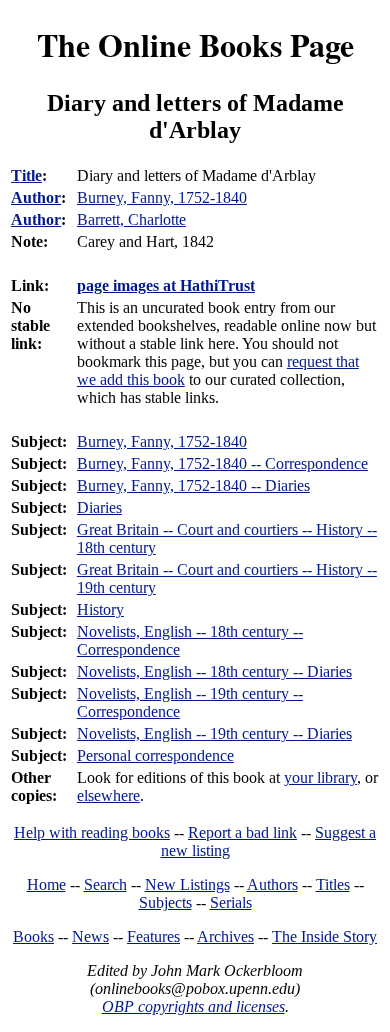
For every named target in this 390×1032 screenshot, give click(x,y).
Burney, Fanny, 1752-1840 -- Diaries (193, 485)
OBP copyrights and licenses (193, 1006)
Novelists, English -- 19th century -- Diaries (214, 733)
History (100, 609)
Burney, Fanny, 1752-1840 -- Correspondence (222, 463)
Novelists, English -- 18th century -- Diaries (214, 671)
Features (153, 936)
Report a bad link (242, 832)
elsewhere (108, 795)
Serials (231, 902)
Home (46, 884)
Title (26, 175)
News (90, 936)
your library (320, 777)
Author (36, 197)
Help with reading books (92, 832)
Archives (225, 936)
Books (33, 936)
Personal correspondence (155, 755)
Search (105, 884)
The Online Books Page (195, 44)
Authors (272, 884)
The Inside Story (324, 936)
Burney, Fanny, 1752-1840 (162, 441)
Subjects (165, 902)
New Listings (187, 884)
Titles (333, 884)
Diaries (99, 507)
